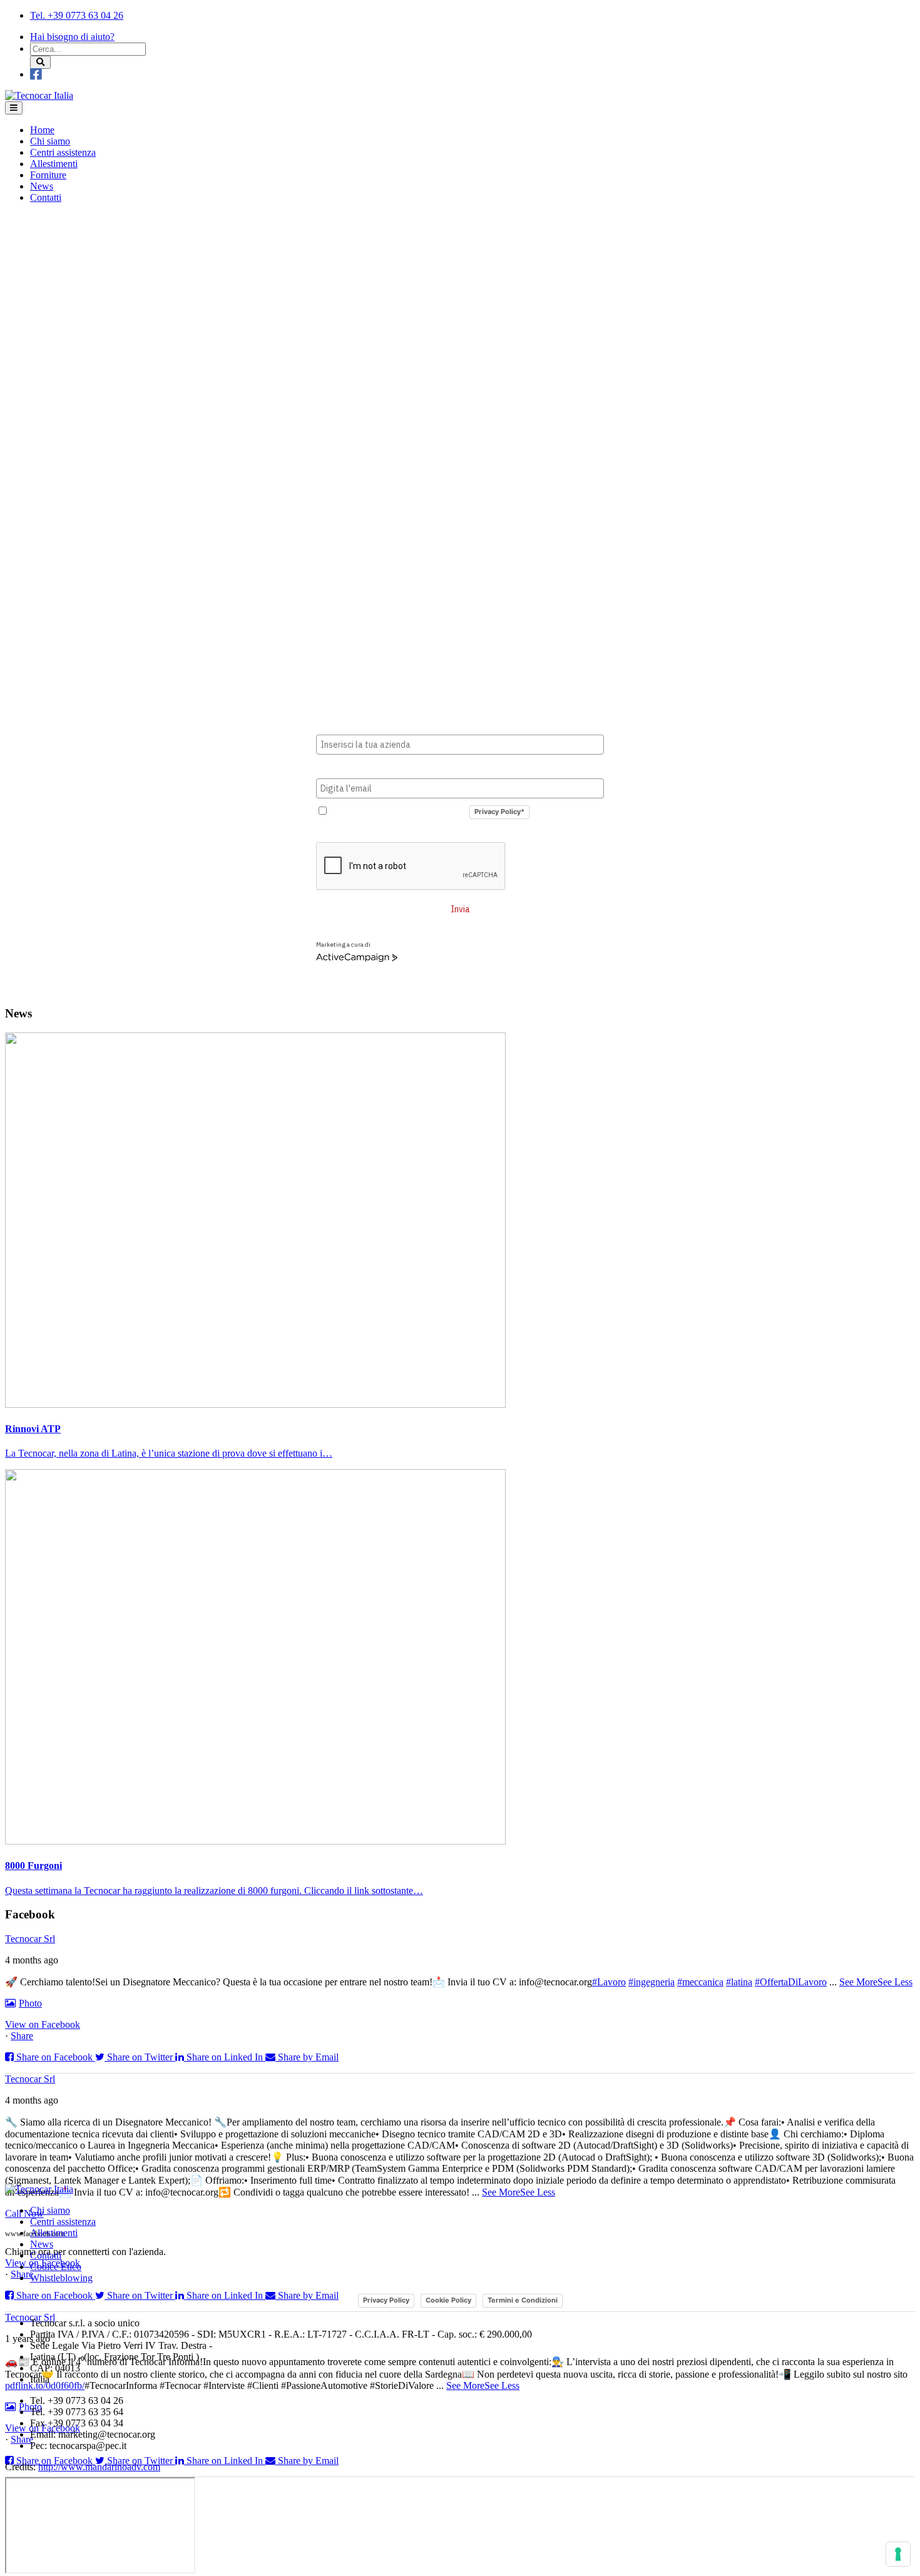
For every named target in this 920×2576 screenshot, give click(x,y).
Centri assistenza (63, 152)
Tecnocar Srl (30, 1939)
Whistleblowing (61, 2278)
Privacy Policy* (499, 812)
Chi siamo (50, 141)
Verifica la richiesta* (360, 832)
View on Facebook (43, 2024)
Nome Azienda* (349, 725)
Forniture (48, 175)
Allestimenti (54, 164)
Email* (330, 768)
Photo (30, 2003)
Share (22, 2036)
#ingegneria (652, 1982)
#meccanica (700, 1982)
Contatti (46, 197)
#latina (739, 1982)
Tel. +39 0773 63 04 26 (77, 15)
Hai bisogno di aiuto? (72, 37)
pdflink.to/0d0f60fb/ (45, 2385)
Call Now (24, 2213)
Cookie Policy (448, 2300)
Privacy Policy (386, 2300)
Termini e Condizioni (523, 2300)
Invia (460, 909)
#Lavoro (609, 1982)
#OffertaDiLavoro (791, 1982)
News (42, 186)
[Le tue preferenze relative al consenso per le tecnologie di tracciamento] (898, 2554)
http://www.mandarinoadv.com (99, 2467)
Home (42, 130)
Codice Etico (56, 2267)
